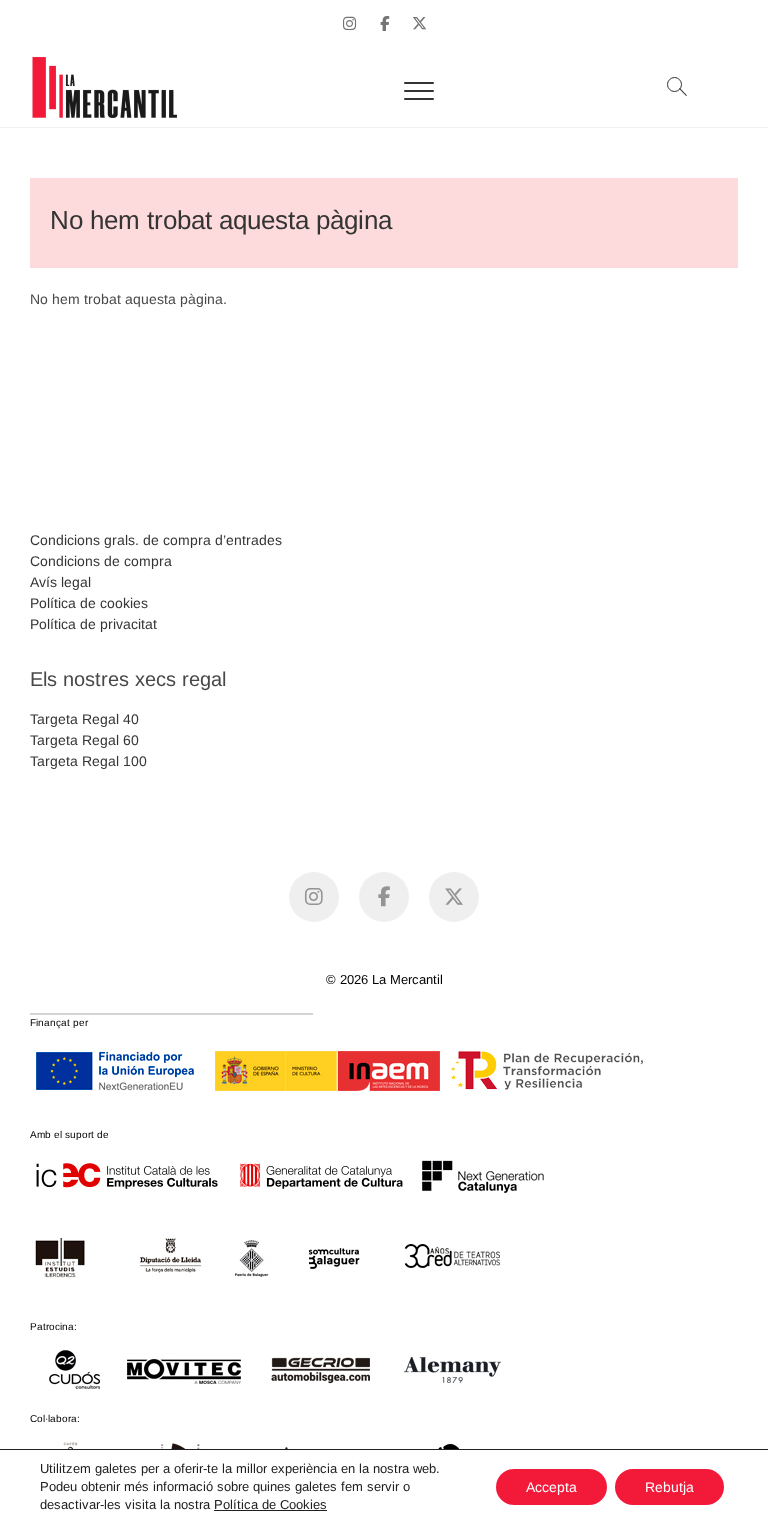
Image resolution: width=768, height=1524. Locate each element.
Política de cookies (89, 603)
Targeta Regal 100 (88, 761)
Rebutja (669, 1487)
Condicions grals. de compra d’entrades (156, 540)
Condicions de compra (101, 561)
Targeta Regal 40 (84, 719)
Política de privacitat (93, 624)
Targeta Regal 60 (84, 740)
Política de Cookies (270, 1504)
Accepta (551, 1487)
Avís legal (60, 582)
